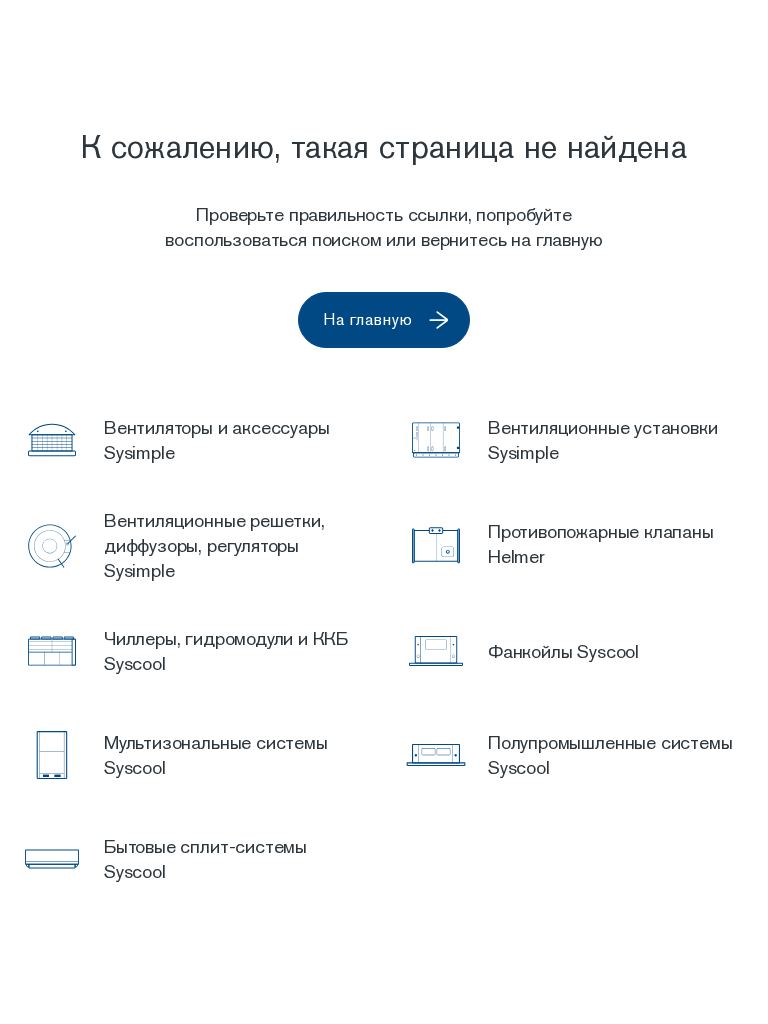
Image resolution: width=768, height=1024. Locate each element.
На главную (368, 319)
